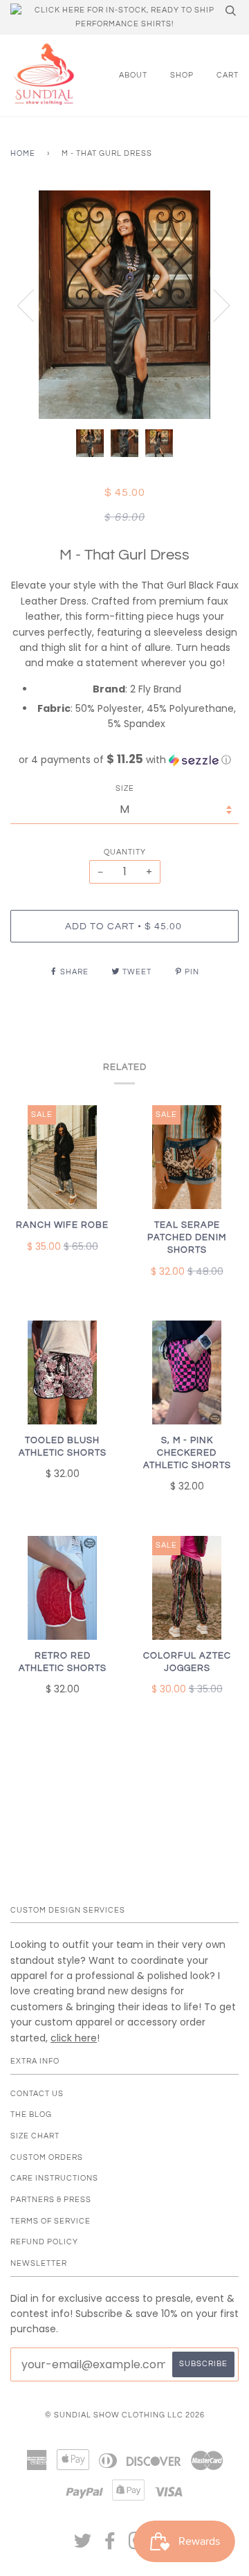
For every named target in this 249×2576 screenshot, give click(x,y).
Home (23, 153)
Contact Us (37, 2094)
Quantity (125, 852)
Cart (228, 75)
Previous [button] (34, 305)
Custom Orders (47, 2157)
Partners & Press (51, 2200)
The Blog (31, 2114)
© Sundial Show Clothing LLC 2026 (125, 2415)
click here (74, 2038)
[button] (124, 760)
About (133, 75)
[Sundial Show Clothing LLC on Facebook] (110, 2545)
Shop (182, 75)
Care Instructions (54, 2178)
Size (125, 788)
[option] (124, 305)
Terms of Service (50, 2221)
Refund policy (44, 2242)
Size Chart (35, 2136)
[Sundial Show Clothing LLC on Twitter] (83, 2545)
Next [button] (213, 305)
